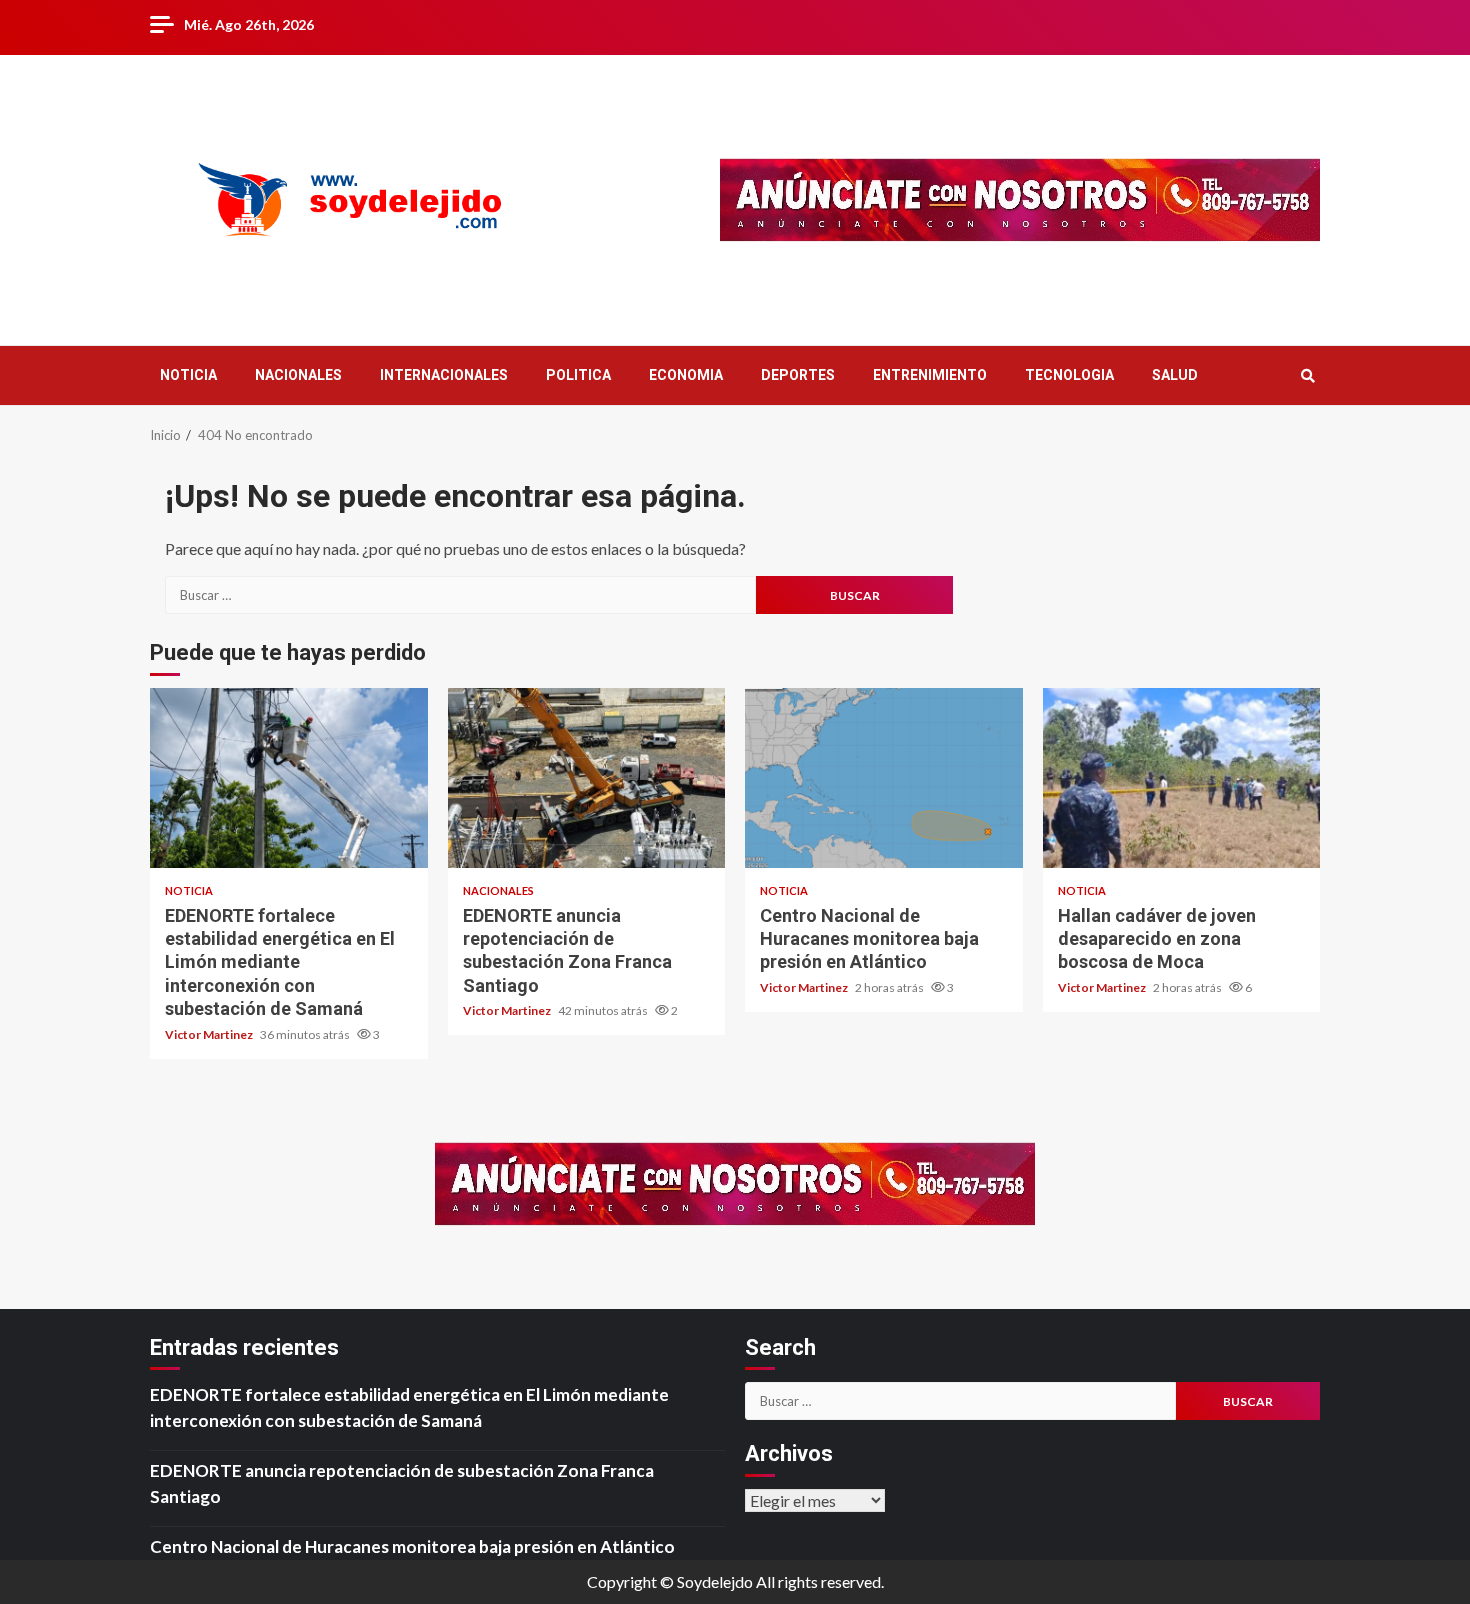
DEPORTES (798, 375)
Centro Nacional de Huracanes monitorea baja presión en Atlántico (884, 778)
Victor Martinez (210, 1034)
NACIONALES (298, 375)
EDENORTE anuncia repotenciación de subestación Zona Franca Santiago (587, 778)
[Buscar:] (460, 595)
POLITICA (578, 375)
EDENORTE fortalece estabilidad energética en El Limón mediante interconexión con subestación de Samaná (289, 778)
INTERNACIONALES (444, 375)
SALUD (1175, 375)
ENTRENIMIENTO (930, 375)
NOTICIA (188, 375)
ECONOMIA (686, 375)
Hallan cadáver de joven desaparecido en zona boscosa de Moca (1182, 778)
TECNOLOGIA (1069, 375)
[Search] (1307, 376)
